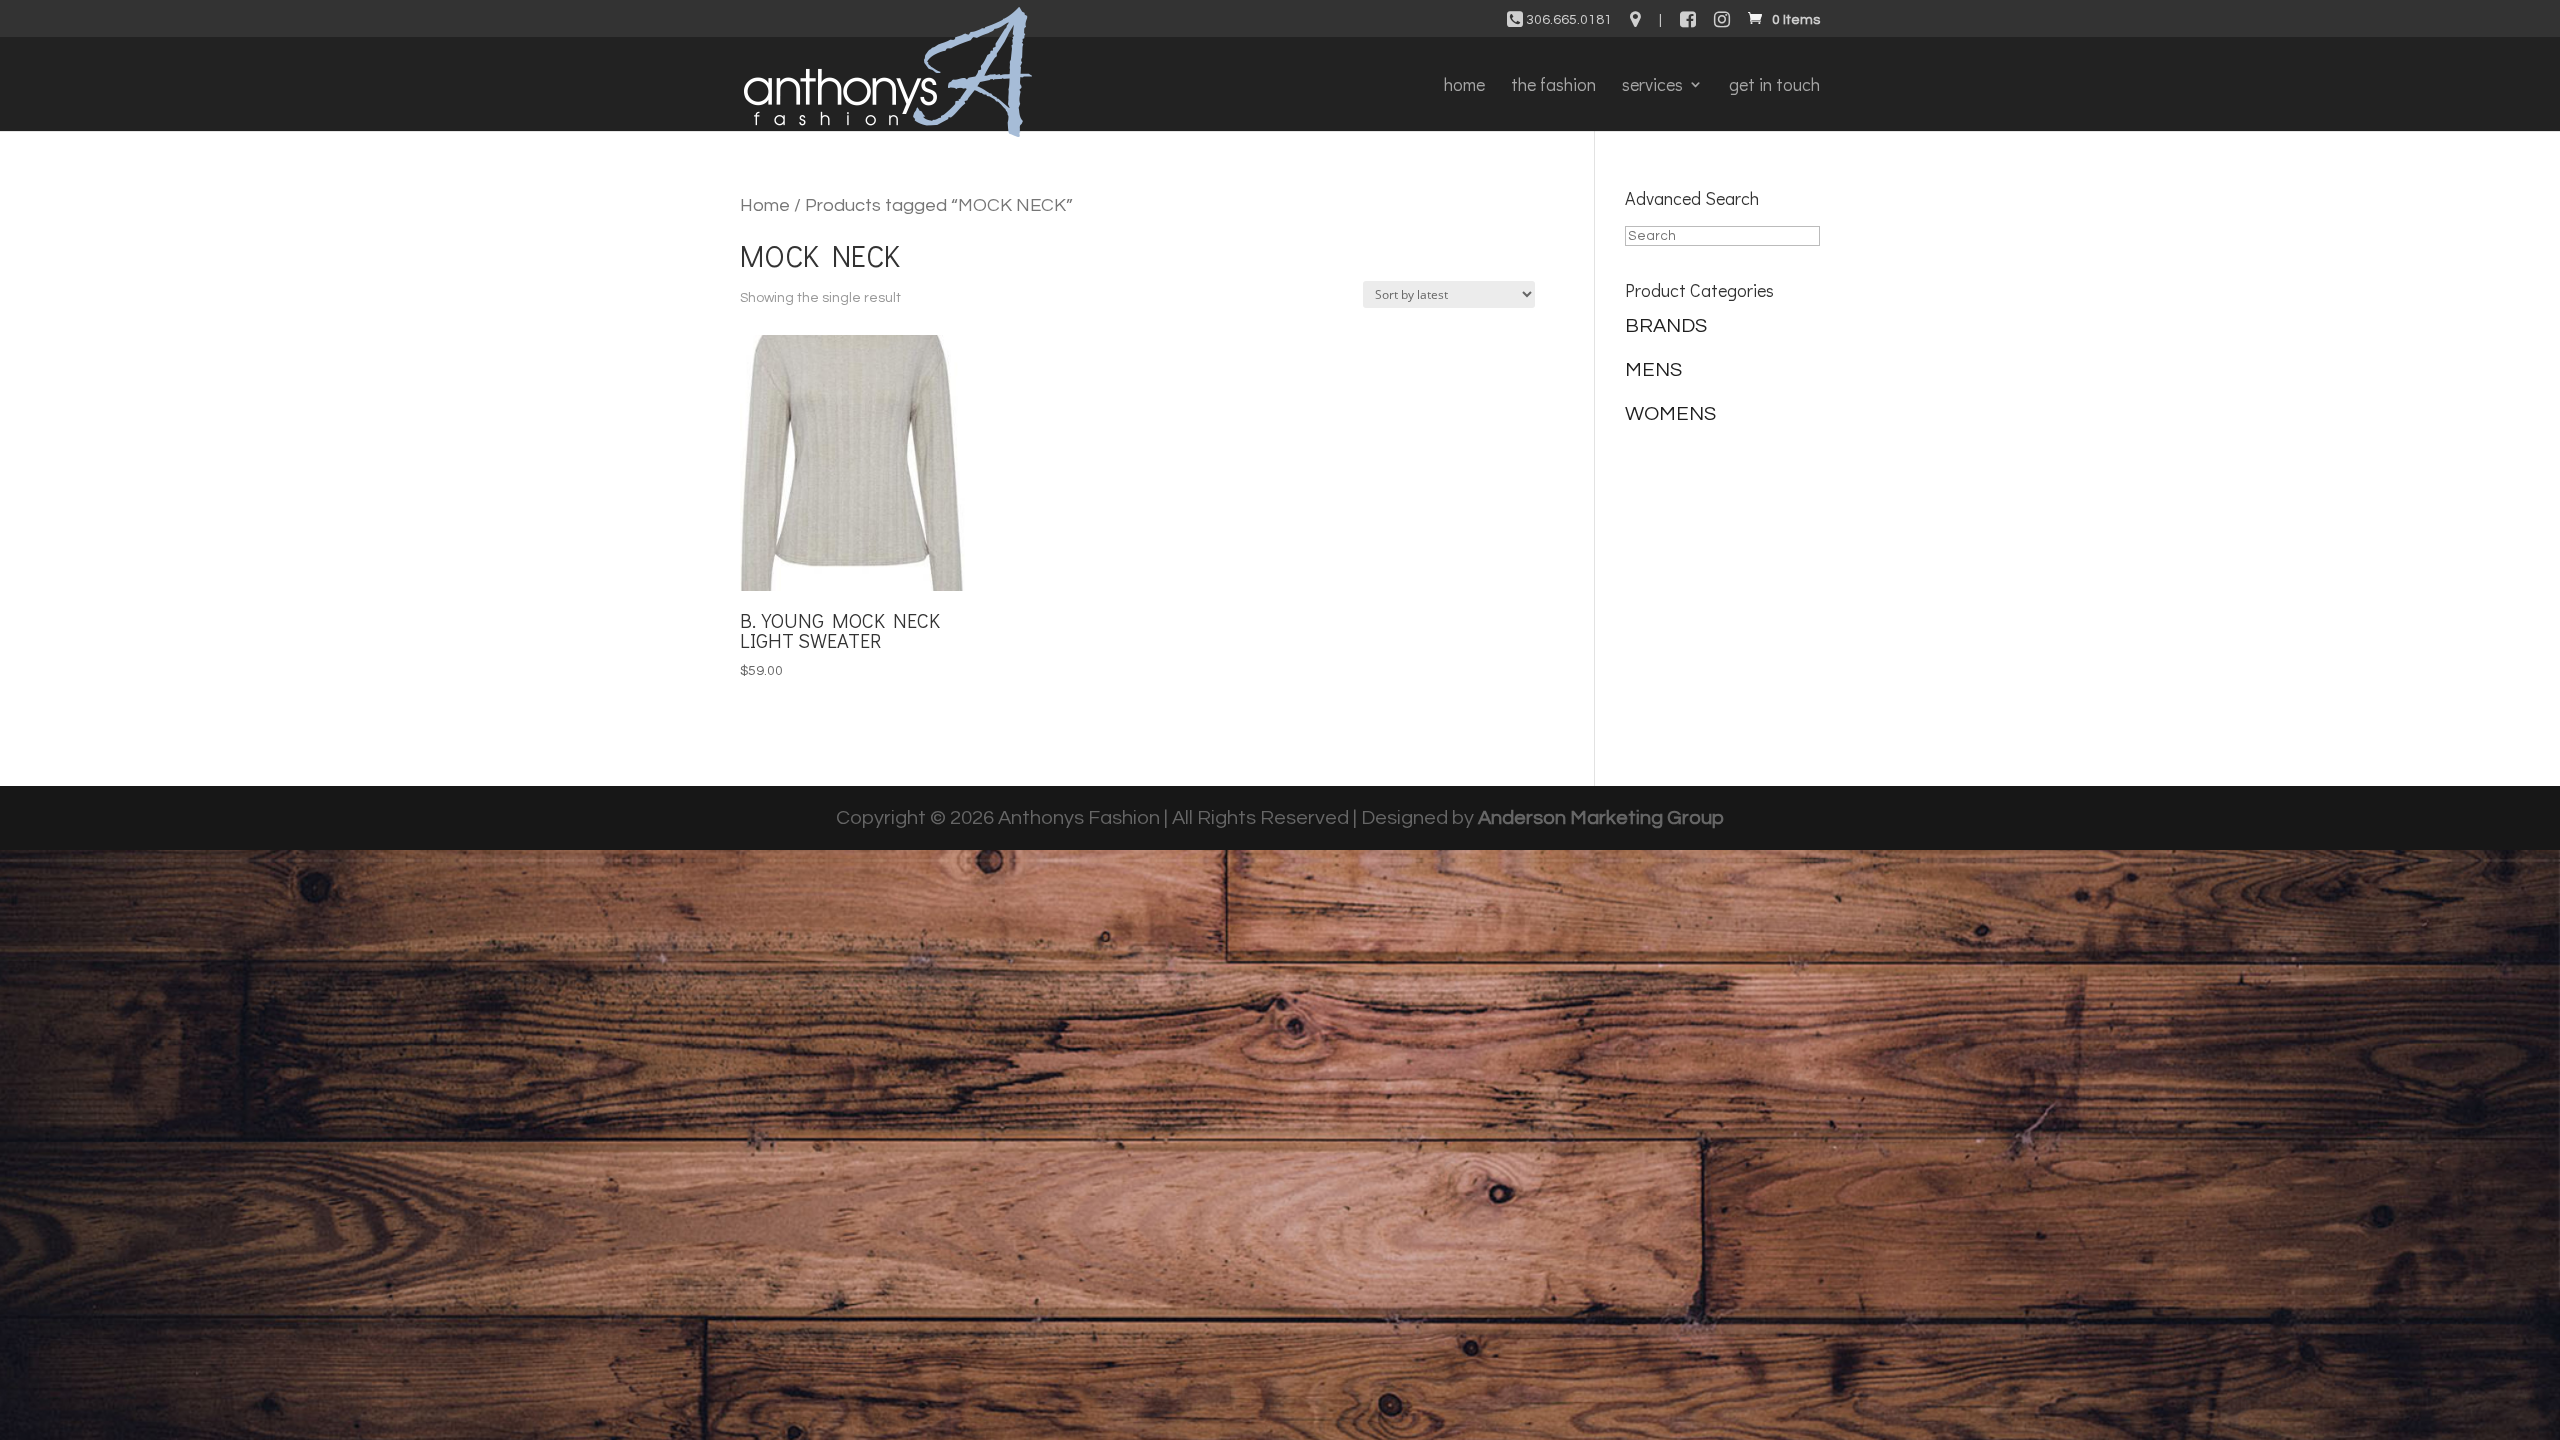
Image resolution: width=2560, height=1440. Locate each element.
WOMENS (1670, 414)
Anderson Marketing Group (1601, 818)
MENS (1653, 370)
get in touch (1774, 86)
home (1464, 86)
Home (765, 205)
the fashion (1553, 86)
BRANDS (1666, 326)
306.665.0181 (1567, 20)
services (1652, 86)
